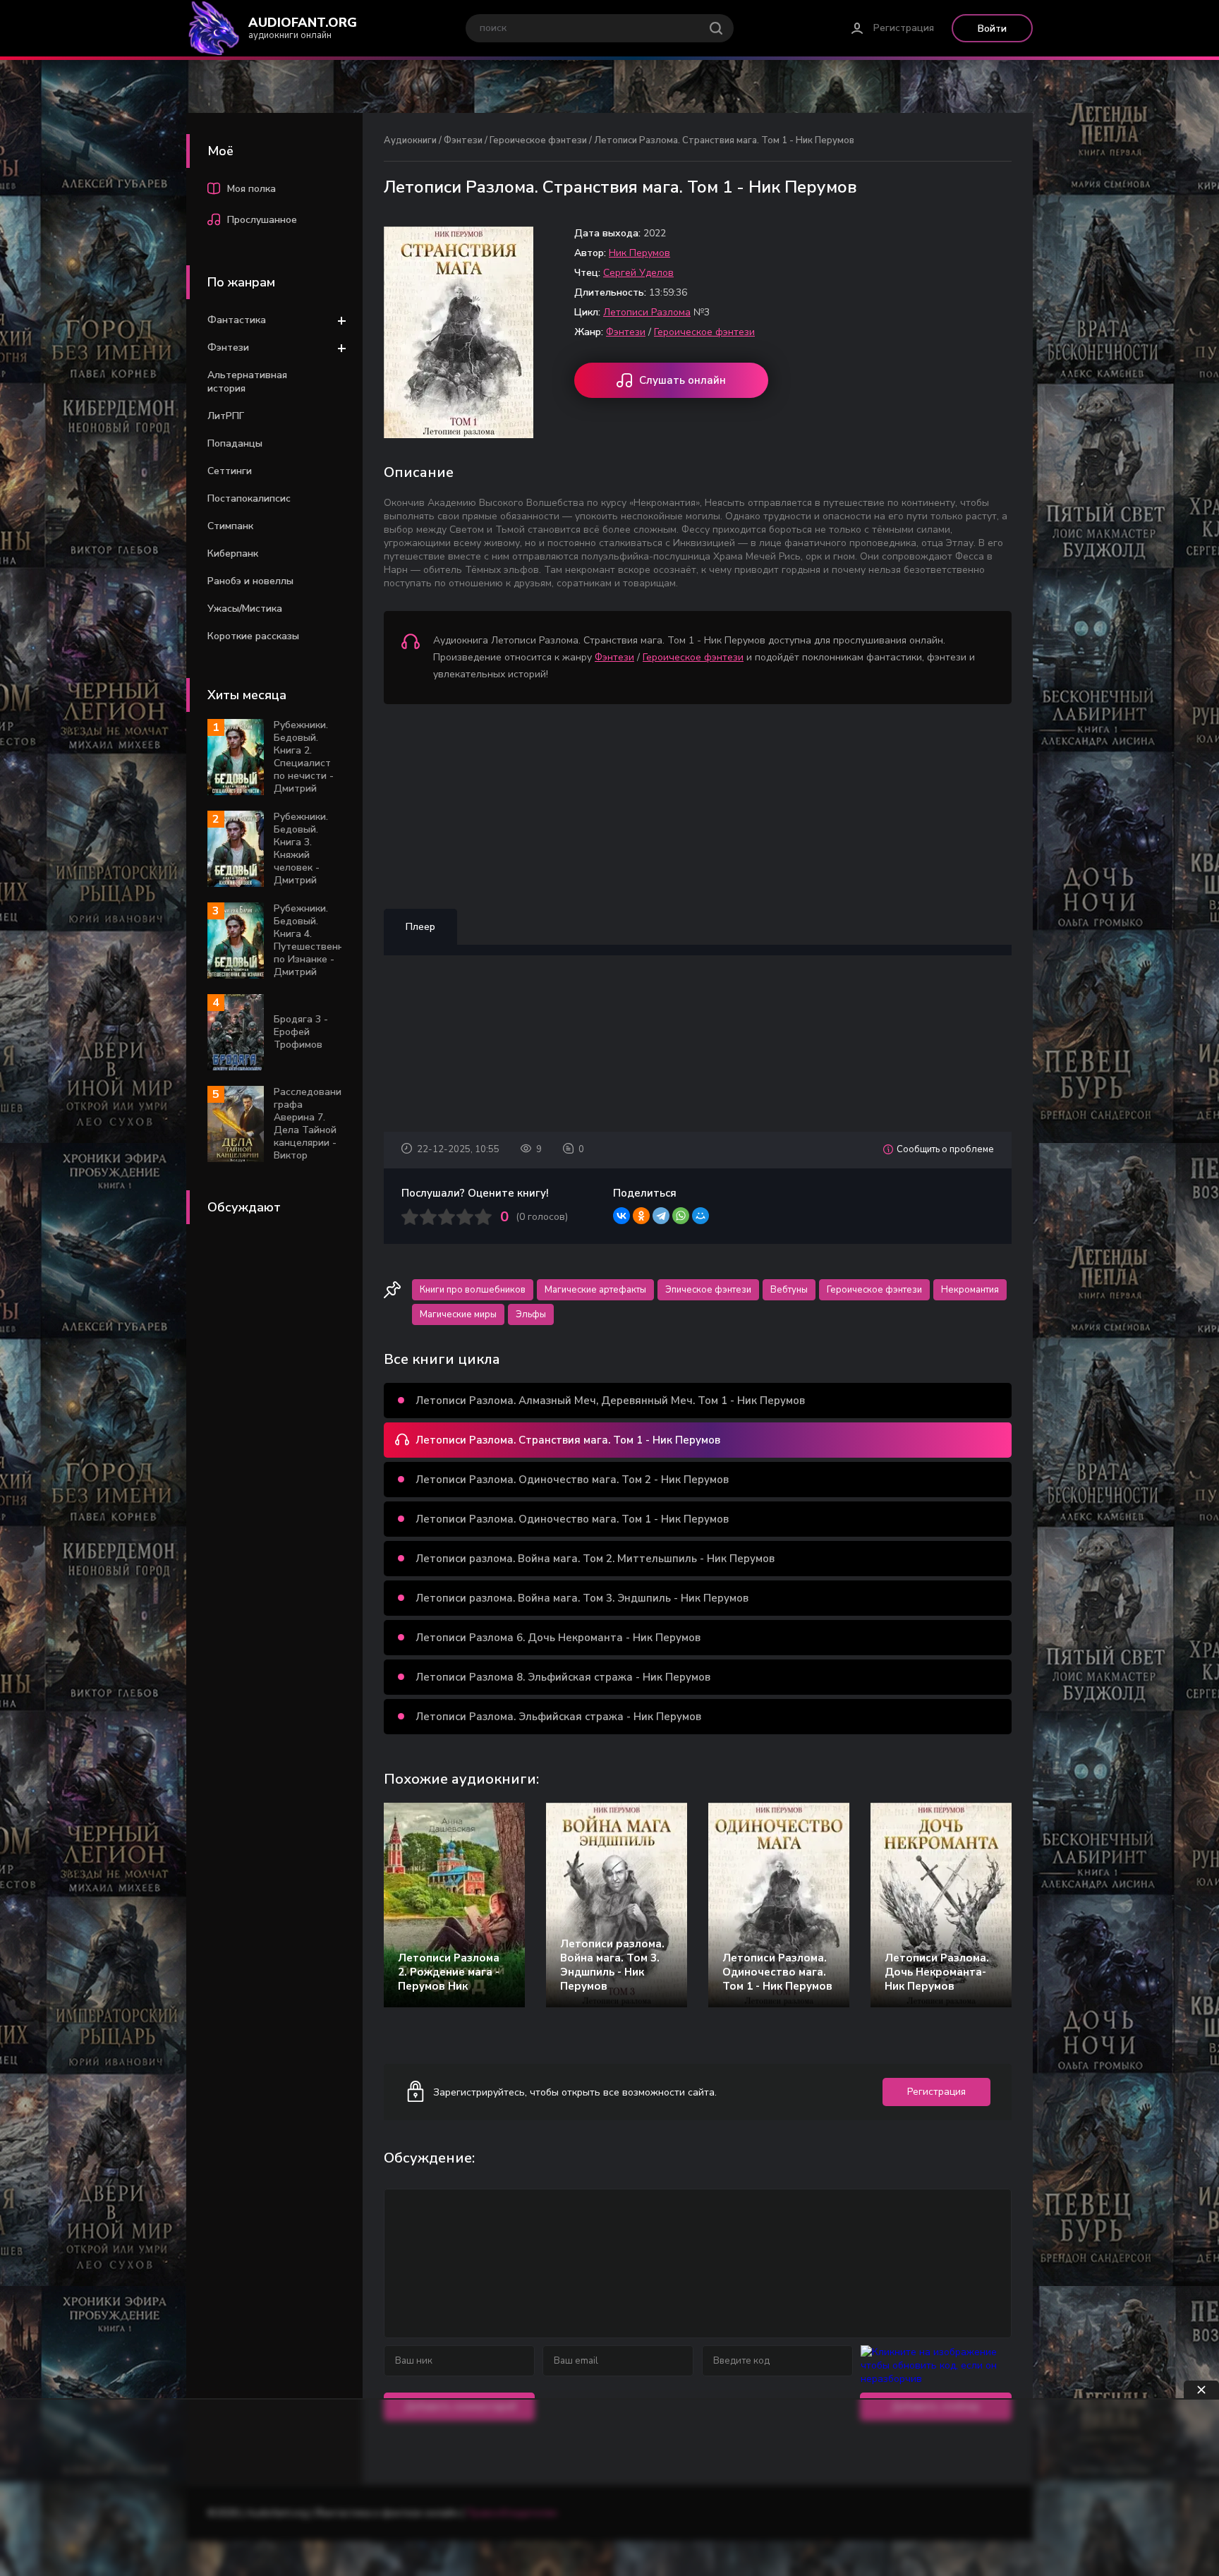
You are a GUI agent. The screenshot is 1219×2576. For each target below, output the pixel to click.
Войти (992, 29)
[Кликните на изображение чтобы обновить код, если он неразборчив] (936, 2379)
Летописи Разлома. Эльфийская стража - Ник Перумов (558, 1717)
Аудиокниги (410, 140)
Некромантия (970, 1290)
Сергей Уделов (638, 273)
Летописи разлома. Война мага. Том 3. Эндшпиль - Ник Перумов (582, 1598)
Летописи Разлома (647, 312)
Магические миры (458, 1314)
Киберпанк (233, 554)
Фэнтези (228, 347)
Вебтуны (789, 1290)
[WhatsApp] (681, 1216)
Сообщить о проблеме (945, 1149)
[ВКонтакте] (621, 1216)
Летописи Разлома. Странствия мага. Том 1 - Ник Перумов (568, 1440)
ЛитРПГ (226, 416)
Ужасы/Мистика (245, 609)
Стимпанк (230, 526)
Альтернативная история (247, 382)
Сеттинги (230, 471)
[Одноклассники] (641, 1216)
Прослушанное (262, 220)
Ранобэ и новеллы (250, 581)
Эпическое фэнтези (708, 1290)
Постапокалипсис (249, 498)
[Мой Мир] (701, 1216)
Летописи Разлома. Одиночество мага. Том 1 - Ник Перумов (572, 1519)
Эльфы (531, 1314)
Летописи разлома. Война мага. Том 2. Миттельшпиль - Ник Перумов (595, 1559)
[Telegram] (661, 1216)
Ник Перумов (639, 253)
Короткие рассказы (253, 636)
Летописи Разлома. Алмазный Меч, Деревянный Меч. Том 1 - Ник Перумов (610, 1401)
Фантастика (237, 320)
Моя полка (251, 189)
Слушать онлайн (683, 380)
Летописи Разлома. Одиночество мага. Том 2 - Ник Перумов (572, 1480)
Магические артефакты (595, 1290)
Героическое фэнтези (538, 140)
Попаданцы (235, 443)
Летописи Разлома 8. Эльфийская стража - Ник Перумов (563, 1677)
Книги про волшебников (473, 1290)
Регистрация (904, 28)
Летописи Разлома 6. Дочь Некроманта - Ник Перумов (558, 1638)
